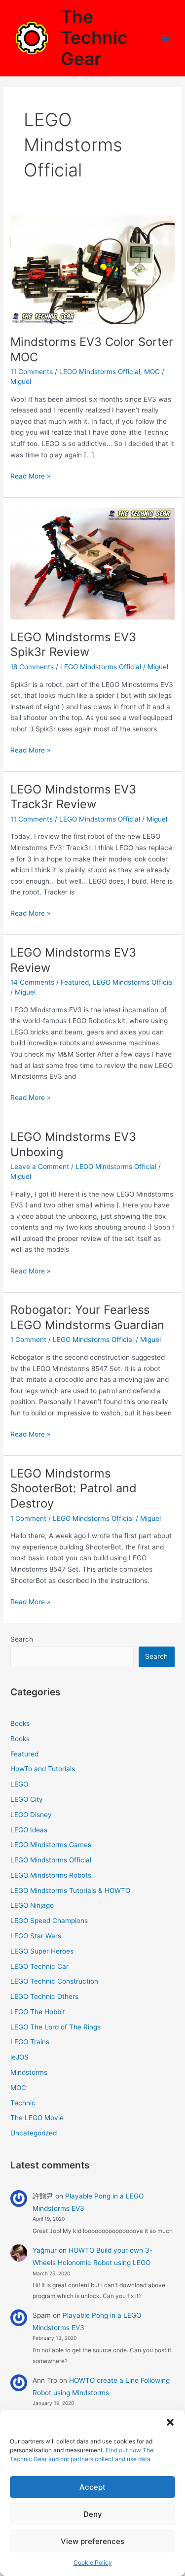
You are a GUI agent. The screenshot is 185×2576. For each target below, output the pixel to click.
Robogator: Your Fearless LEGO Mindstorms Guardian (87, 1317)
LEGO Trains (30, 2042)
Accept (92, 2487)
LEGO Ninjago (32, 1905)
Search (22, 1639)
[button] (170, 2422)
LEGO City (27, 1799)
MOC (152, 372)
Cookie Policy (93, 2562)
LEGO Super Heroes (42, 1951)
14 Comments (32, 982)
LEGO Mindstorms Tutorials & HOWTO (70, 1890)
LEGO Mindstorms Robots (51, 1875)
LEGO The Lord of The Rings (55, 2027)
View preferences (92, 2541)
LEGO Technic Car (39, 1966)
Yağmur (45, 2250)
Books (20, 1723)
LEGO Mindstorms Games (51, 1845)
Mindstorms (29, 2072)
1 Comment (28, 1340)
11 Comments (32, 372)
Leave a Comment (40, 1167)
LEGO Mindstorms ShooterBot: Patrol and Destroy (74, 1489)
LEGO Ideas (29, 1830)
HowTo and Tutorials (43, 1769)
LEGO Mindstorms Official (100, 372)
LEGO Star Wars (36, 1936)
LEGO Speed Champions (49, 1921)
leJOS (19, 2057)
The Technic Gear (94, 38)
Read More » (30, 477)
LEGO (19, 1784)
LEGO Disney (31, 1815)
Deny (93, 2514)
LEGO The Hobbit (38, 2012)
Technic (23, 2103)
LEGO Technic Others (44, 1996)
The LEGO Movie (37, 2118)
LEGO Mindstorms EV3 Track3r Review (73, 797)
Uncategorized (34, 2133)
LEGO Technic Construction (54, 1981)
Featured (75, 982)
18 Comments (32, 667)
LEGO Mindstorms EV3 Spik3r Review (73, 645)
